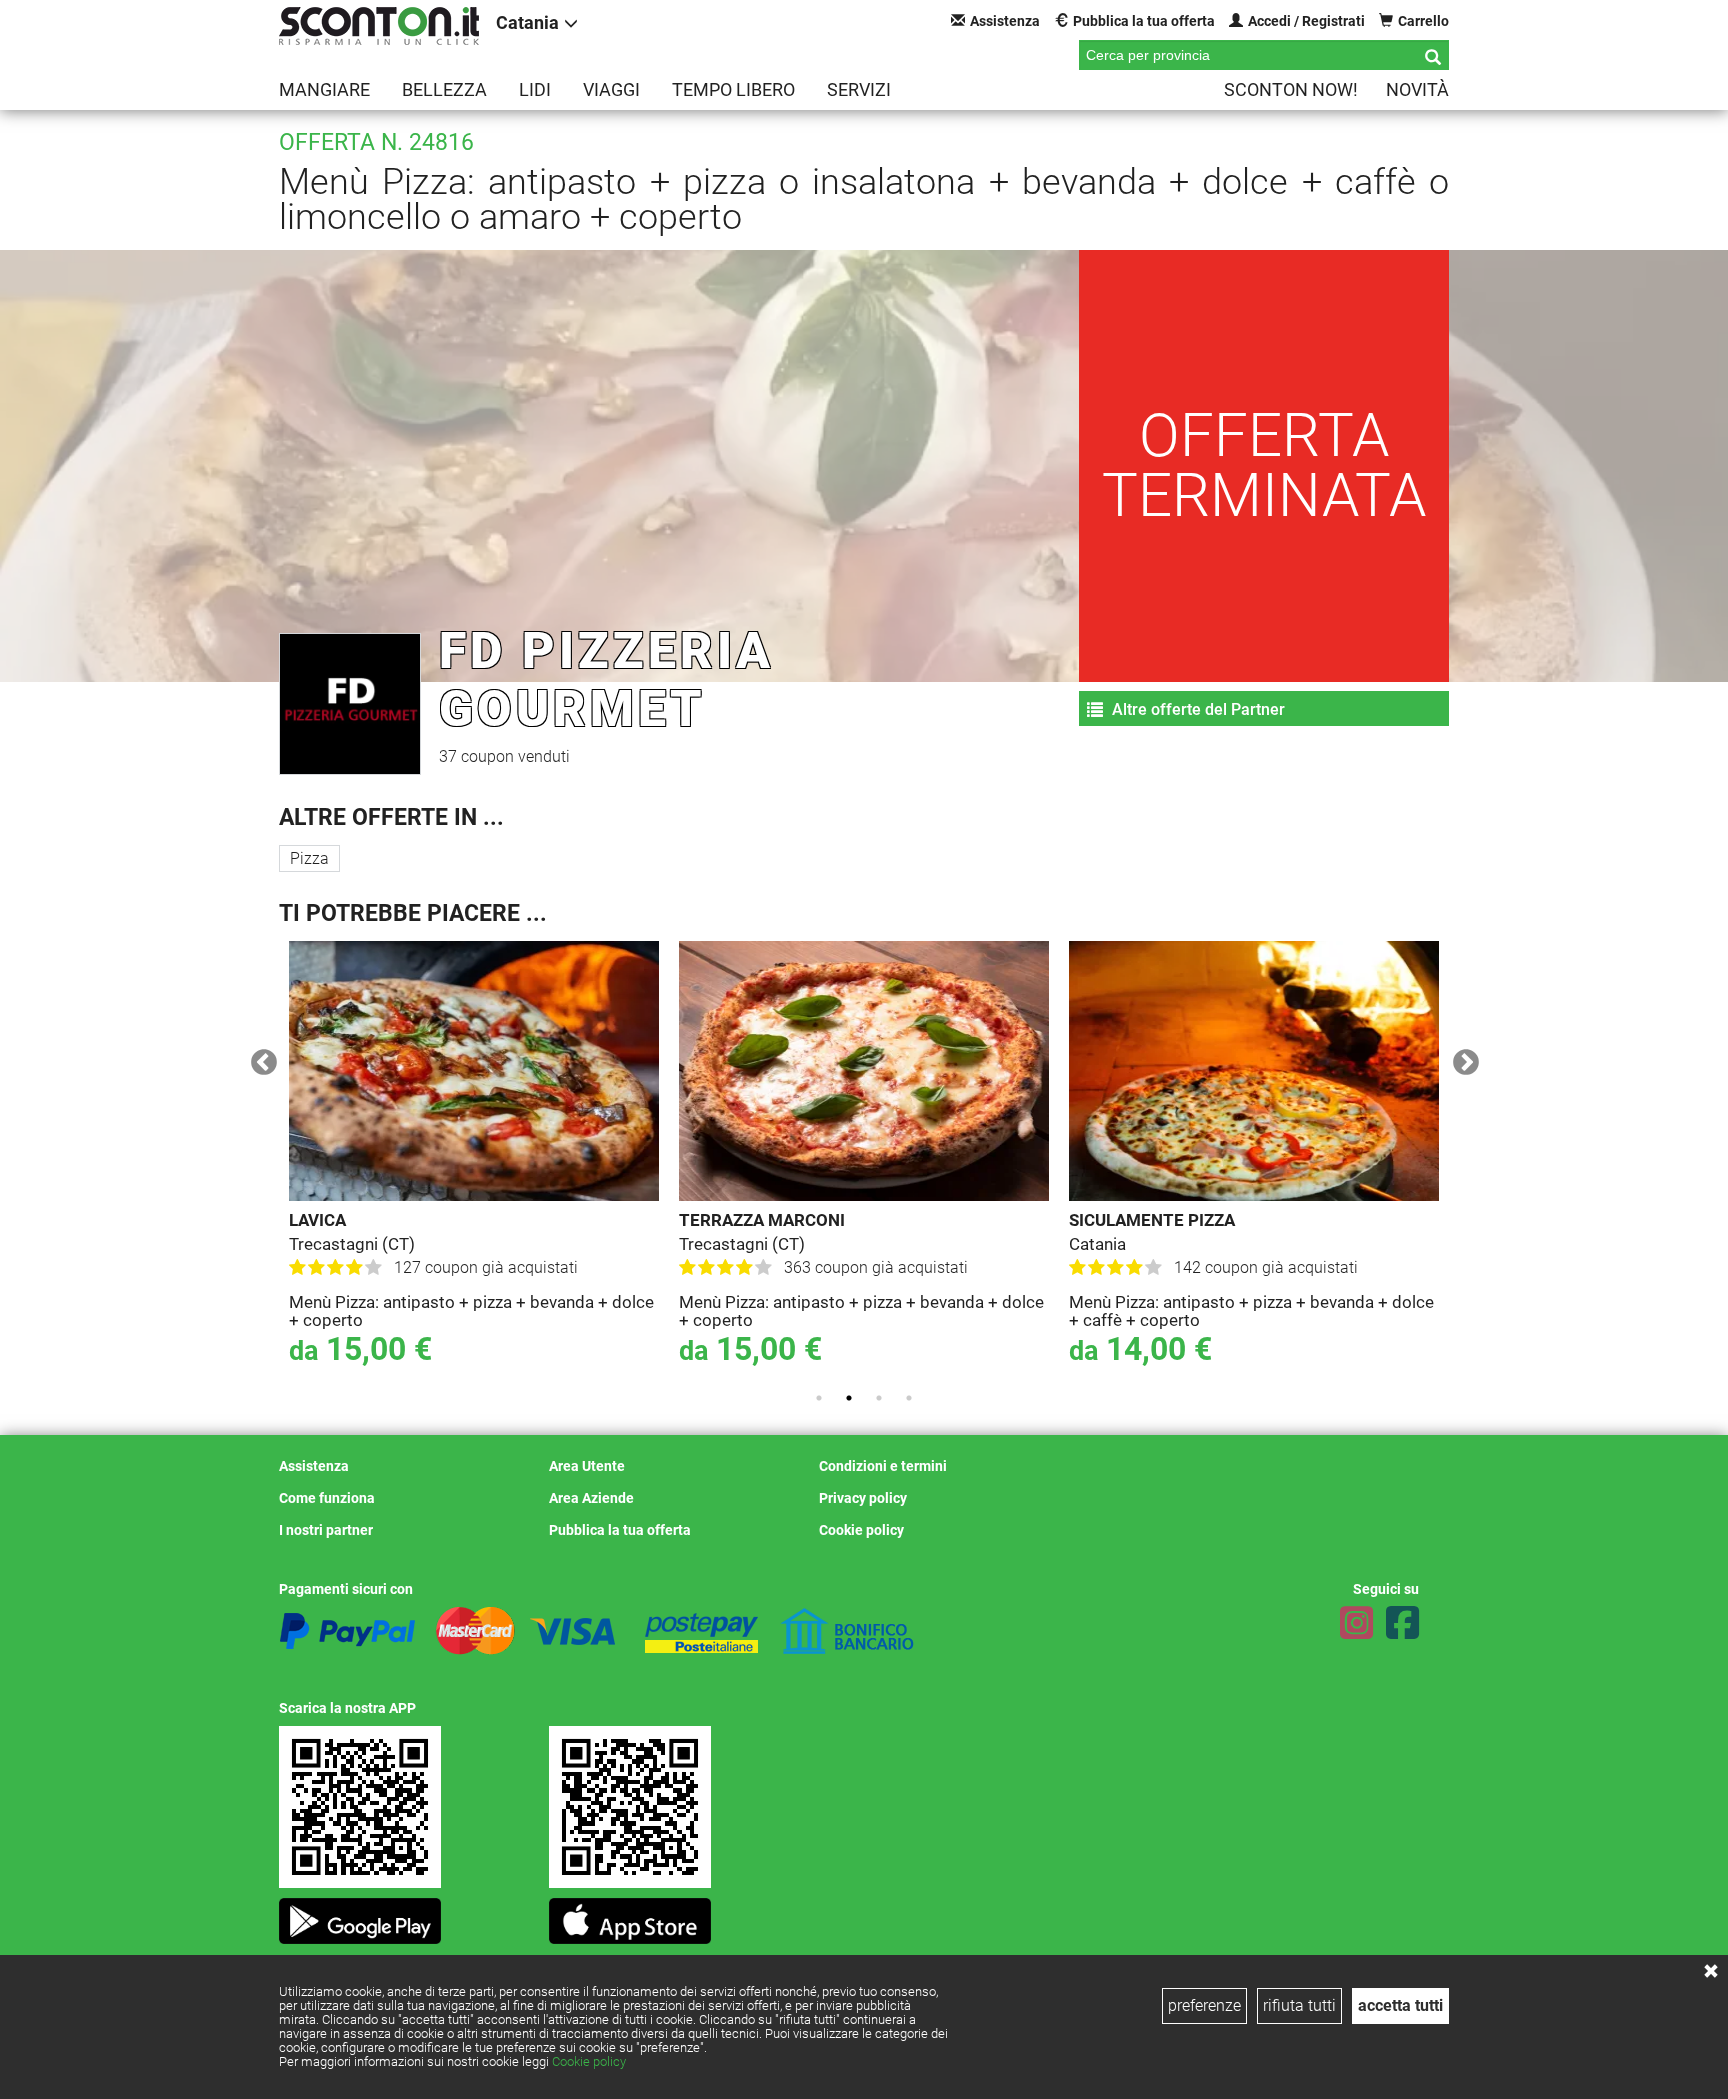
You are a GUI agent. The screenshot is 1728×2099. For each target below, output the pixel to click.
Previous (259, 1058)
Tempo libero (733, 89)
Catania (527, 22)
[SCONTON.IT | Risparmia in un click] (379, 26)
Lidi (535, 89)
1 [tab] (819, 1398)
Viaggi (611, 89)
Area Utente (587, 1466)
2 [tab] (849, 1398)
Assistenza (1005, 21)
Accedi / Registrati (1306, 21)
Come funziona (327, 1498)
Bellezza (444, 89)
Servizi (859, 89)
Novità (1417, 89)
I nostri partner (326, 1530)
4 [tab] (909, 1398)
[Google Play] (360, 1915)
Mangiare (324, 89)
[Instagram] (1356, 1623)
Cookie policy (589, 2061)
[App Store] (630, 1915)
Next (1461, 1058)
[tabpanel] (474, 1158)
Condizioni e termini (883, 1466)
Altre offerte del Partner (1196, 709)
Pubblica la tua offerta (1144, 21)
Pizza (309, 858)
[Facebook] (1402, 1623)
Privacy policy (863, 1498)
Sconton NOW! (1291, 89)
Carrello (1423, 21)
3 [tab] (879, 1398)
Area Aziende (591, 1498)
